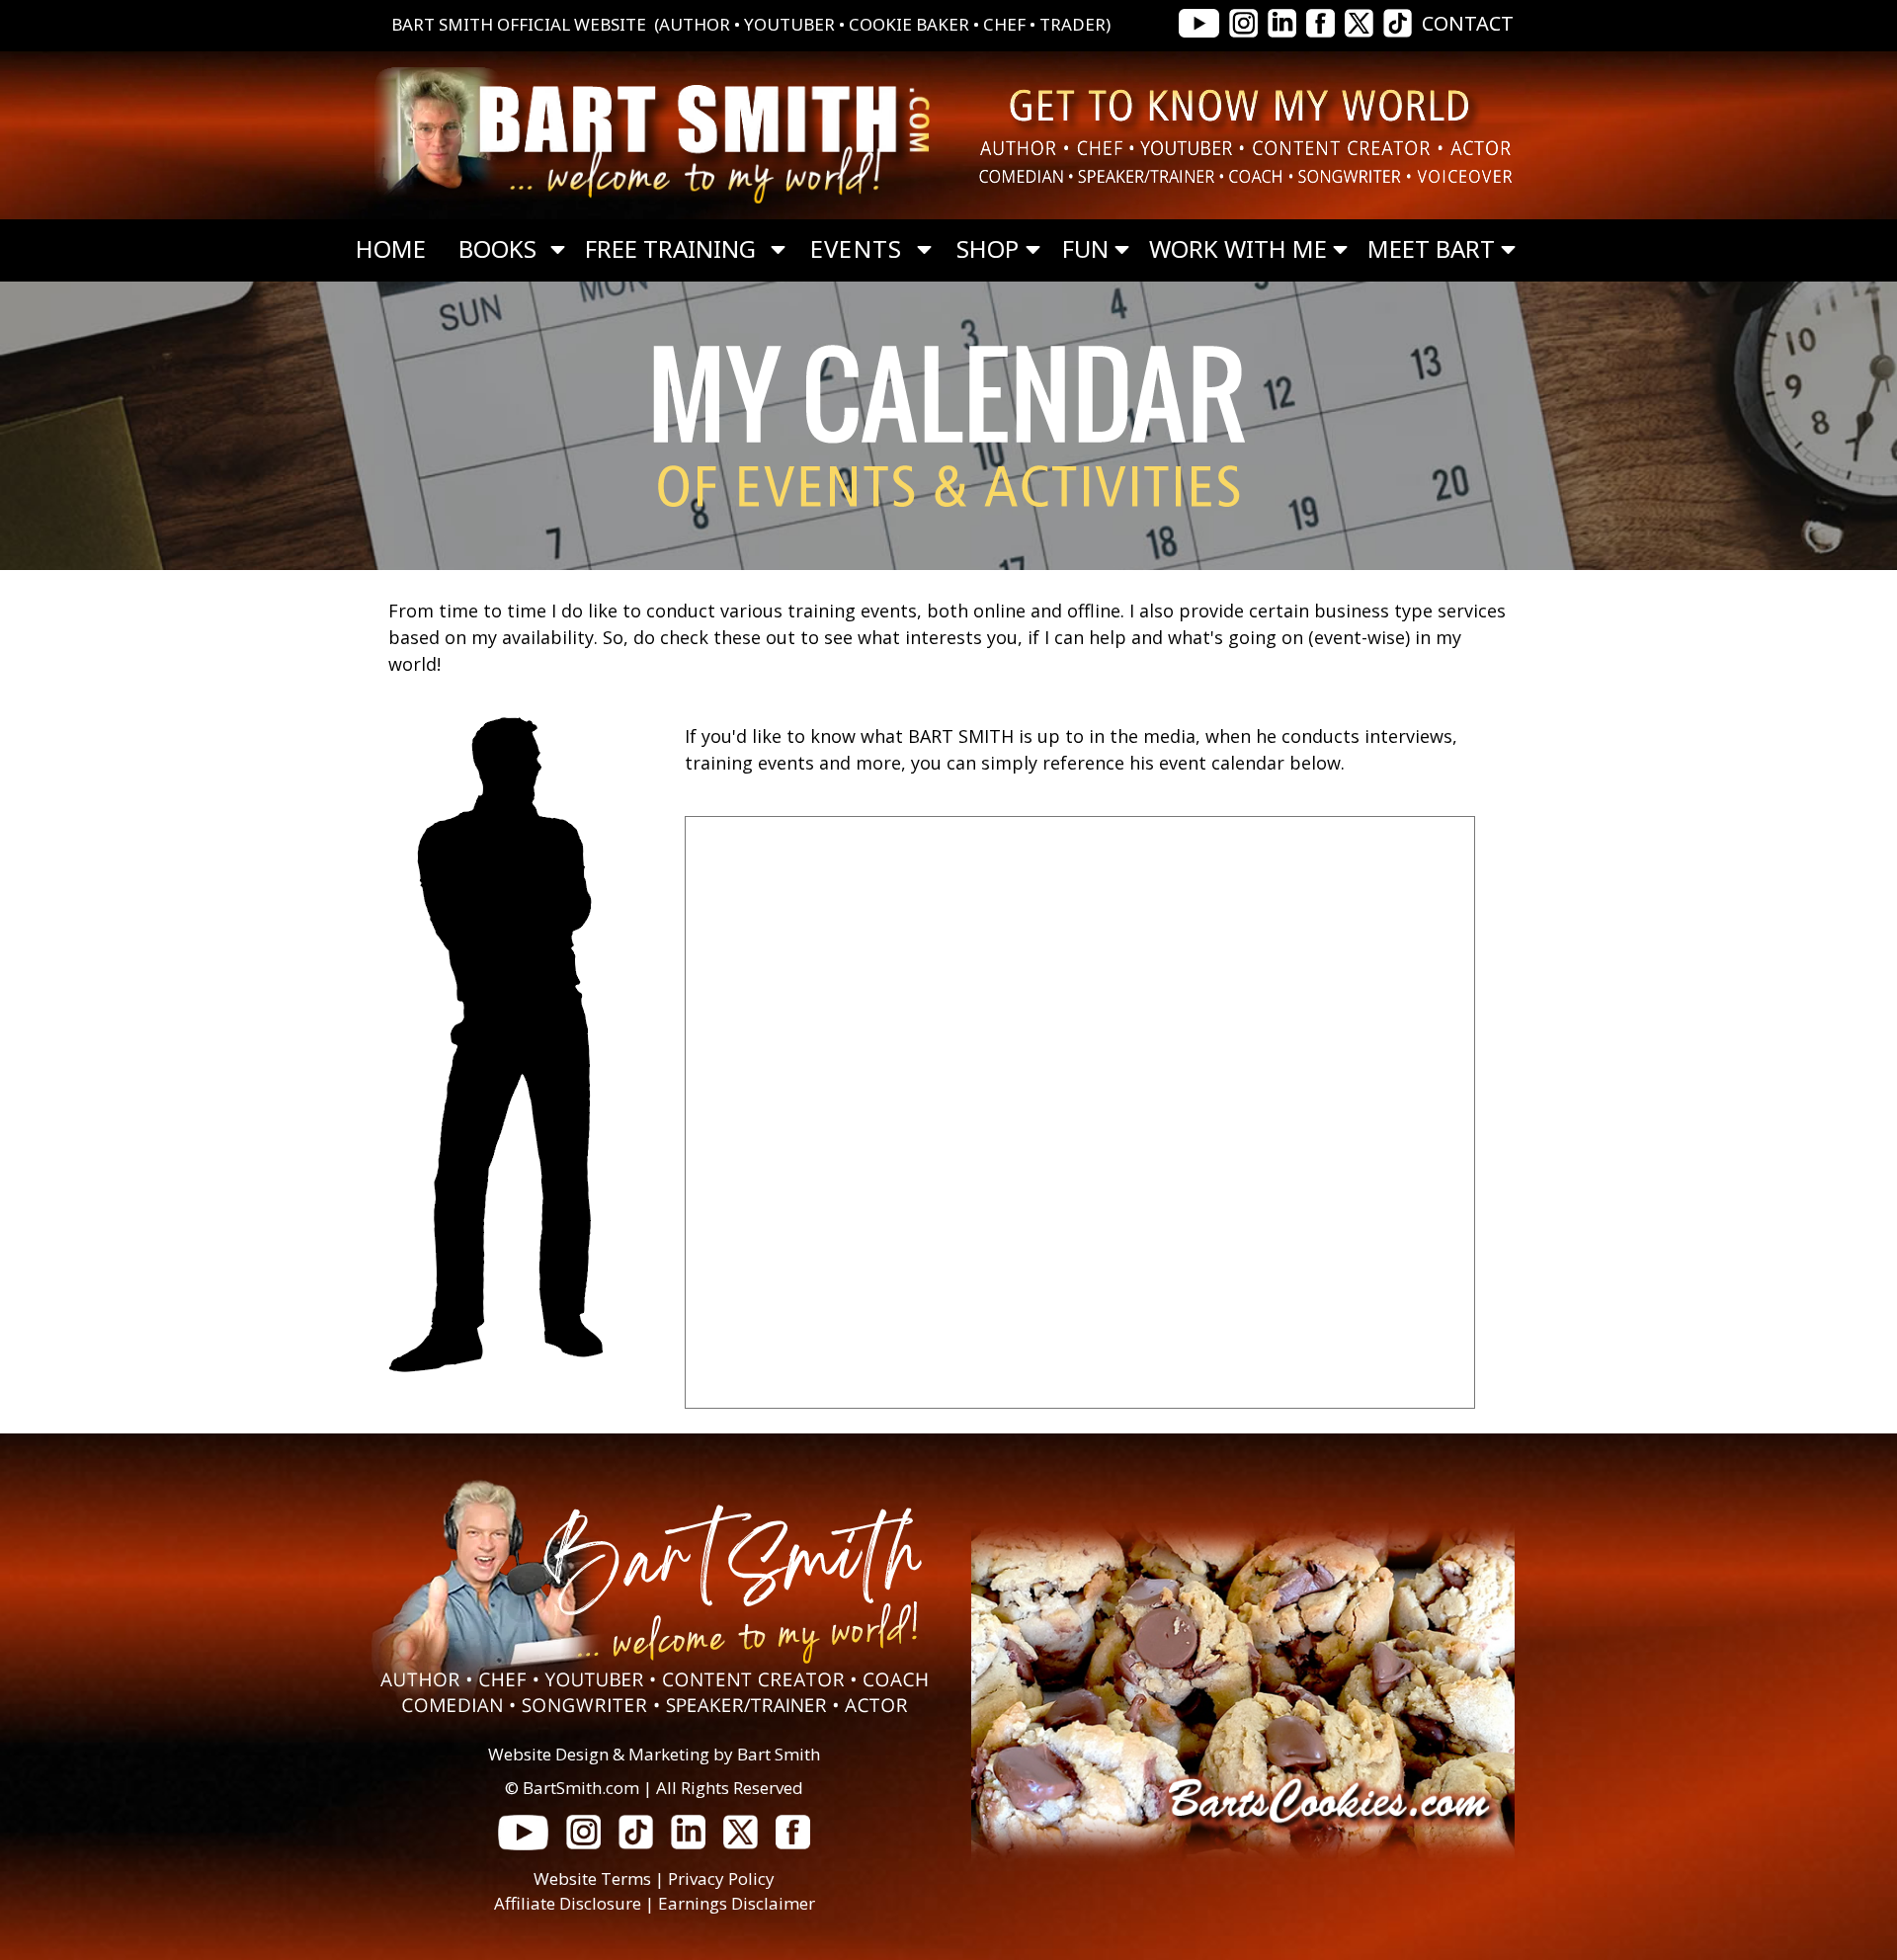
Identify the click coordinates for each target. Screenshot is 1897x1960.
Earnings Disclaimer (737, 1903)
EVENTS (856, 249)
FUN (1085, 249)
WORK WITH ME (1238, 249)
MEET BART (1431, 249)
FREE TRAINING (670, 249)
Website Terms (592, 1878)
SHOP (988, 249)
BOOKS (497, 249)
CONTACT (1468, 23)
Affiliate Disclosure (568, 1903)
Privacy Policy (721, 1878)
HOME (391, 249)
